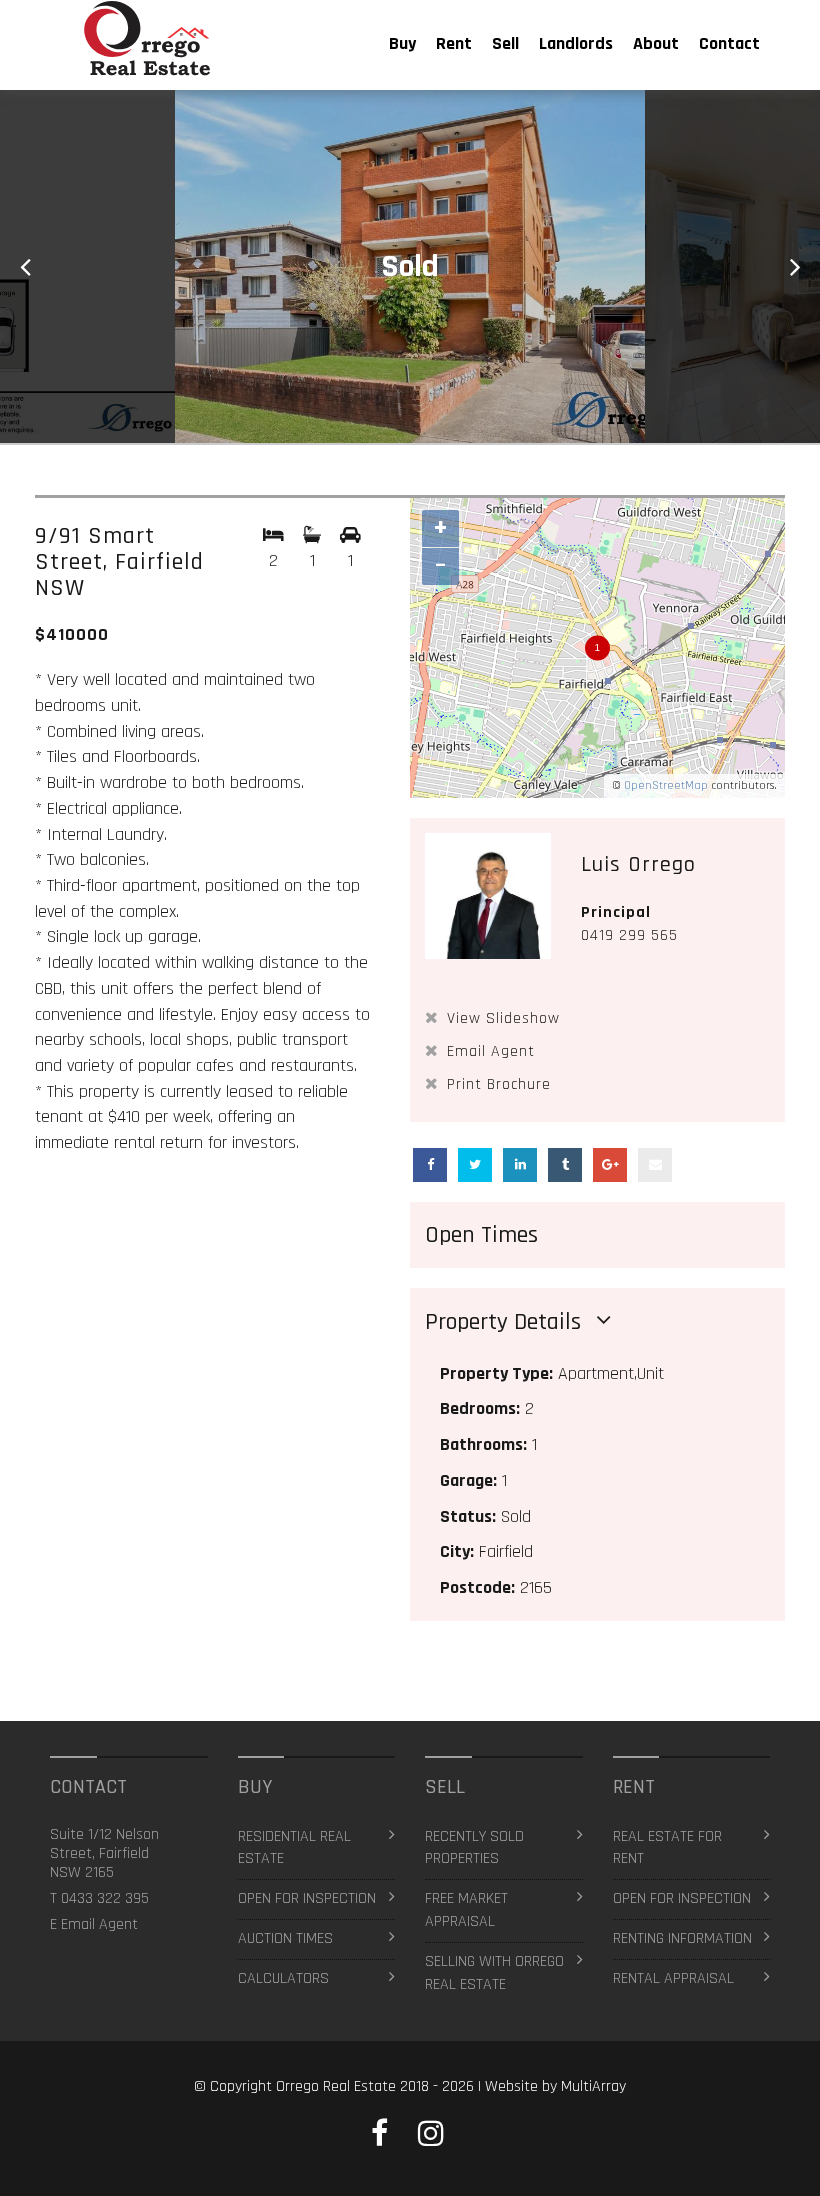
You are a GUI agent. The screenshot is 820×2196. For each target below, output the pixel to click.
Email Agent (99, 1924)
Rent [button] (454, 43)
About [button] (656, 43)
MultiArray (593, 2086)
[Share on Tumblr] (565, 1165)
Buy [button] (402, 43)
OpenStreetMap (666, 785)
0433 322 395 (105, 1898)
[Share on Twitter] (475, 1165)
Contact (729, 43)
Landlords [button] (576, 43)
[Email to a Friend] (655, 1165)
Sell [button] (505, 43)
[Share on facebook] (430, 1165)
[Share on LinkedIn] (520, 1165)
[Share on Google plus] (610, 1165)
